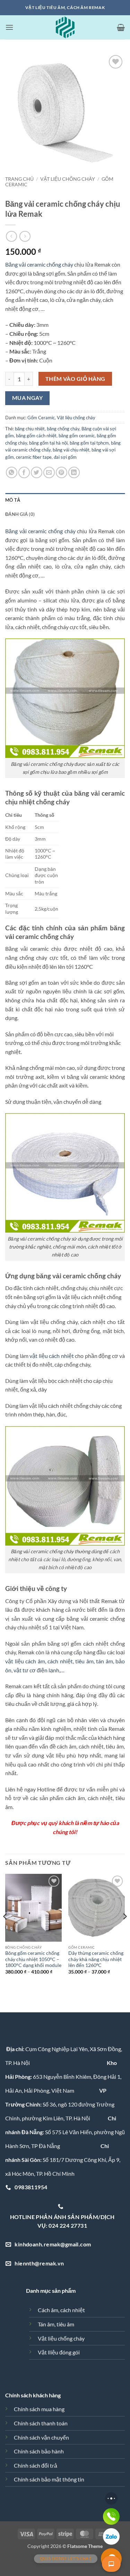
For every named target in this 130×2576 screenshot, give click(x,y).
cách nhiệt (60, 1661)
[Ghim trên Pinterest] (62, 472)
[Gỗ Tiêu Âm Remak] (65, 27)
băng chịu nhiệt (30, 429)
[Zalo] (111, 2537)
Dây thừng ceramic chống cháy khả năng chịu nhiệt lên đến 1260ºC (96, 1959)
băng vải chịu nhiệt (71, 450)
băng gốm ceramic (77, 436)
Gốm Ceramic (41, 418)
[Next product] (11, 236)
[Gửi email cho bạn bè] (49, 472)
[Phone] (111, 2516)
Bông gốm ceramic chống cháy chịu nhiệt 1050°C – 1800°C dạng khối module (33, 1959)
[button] (9, 27)
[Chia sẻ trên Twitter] (37, 472)
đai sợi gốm (65, 457)
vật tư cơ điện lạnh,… (39, 1670)
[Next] (124, 1930)
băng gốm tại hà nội (48, 443)
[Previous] (6, 1930)
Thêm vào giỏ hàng (75, 379)
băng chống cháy (63, 429)
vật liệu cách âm (25, 1661)
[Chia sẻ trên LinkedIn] (74, 472)
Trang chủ (19, 179)
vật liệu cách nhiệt (52, 1356)
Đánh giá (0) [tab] (20, 514)
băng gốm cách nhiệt (36, 436)
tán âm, (105, 1661)
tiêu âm (84, 1661)
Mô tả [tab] (13, 500)
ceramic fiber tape (34, 457)
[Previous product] (25, 236)
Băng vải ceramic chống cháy (39, 264)
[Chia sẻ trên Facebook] (24, 472)
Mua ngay (28, 398)
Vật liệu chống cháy (68, 179)
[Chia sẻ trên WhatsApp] (12, 472)
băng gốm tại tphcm (89, 443)
